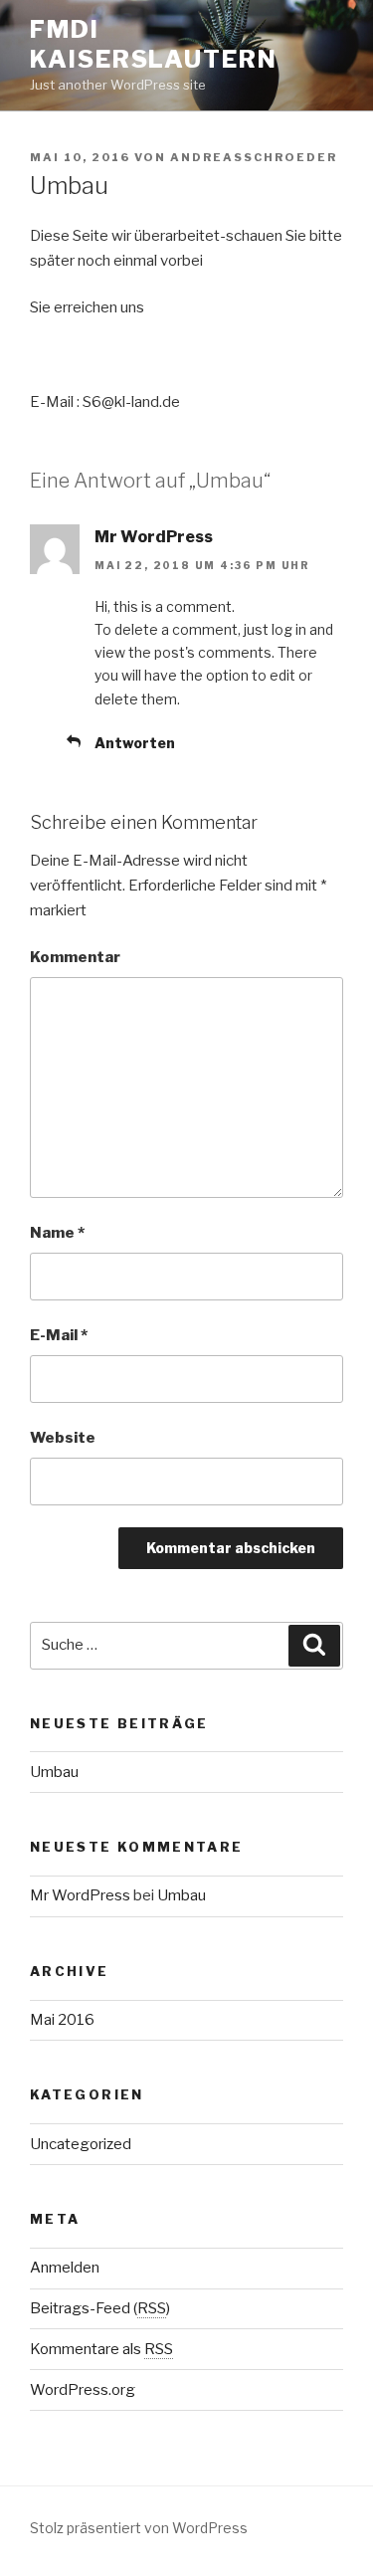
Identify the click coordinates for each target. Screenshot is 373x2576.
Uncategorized (81, 2144)
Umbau (54, 1772)
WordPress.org (83, 2390)
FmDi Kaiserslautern (154, 44)
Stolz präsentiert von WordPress (139, 2528)
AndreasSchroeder (254, 157)
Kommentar (75, 957)
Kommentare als (101, 2349)
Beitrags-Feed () (100, 2308)
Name (57, 1233)
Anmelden (65, 2268)
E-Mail (59, 1335)
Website (63, 1438)
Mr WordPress (154, 537)
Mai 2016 (62, 2020)
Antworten (135, 743)
